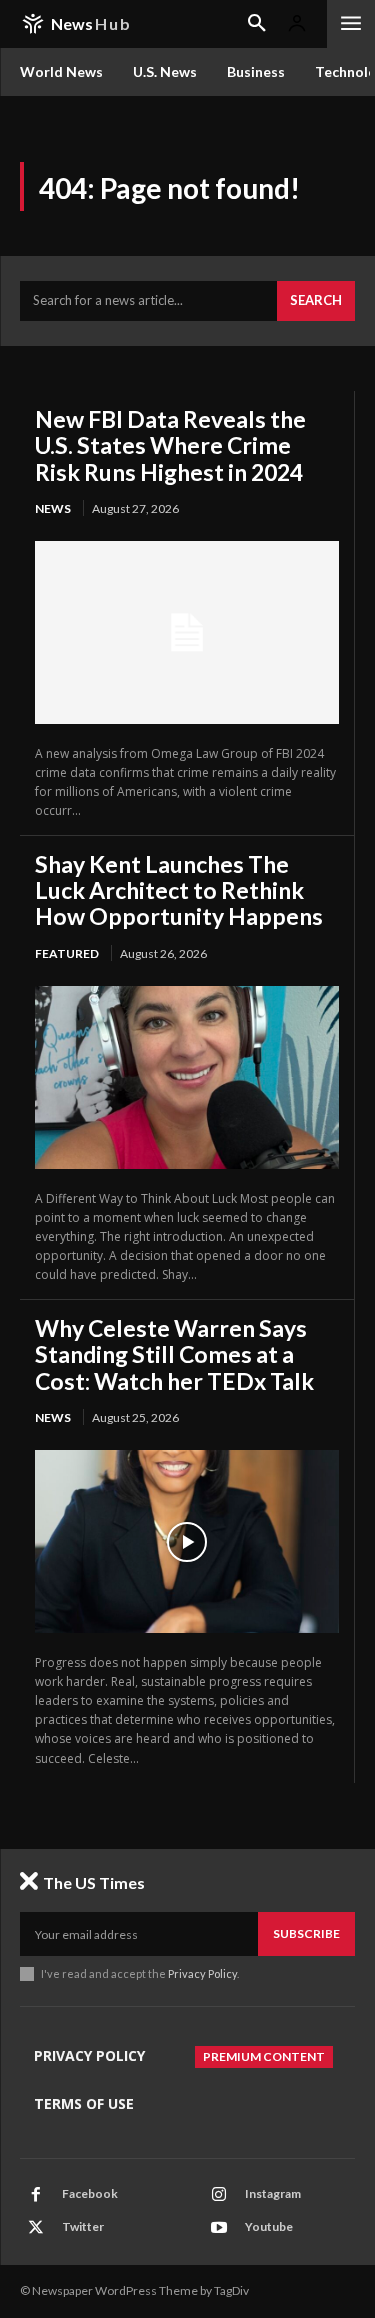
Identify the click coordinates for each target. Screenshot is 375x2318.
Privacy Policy (202, 1973)
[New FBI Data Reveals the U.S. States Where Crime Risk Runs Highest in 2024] (187, 632)
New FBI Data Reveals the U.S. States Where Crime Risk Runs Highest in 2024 (170, 445)
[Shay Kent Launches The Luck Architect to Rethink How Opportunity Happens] (187, 1077)
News (53, 508)
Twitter (83, 2226)
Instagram (273, 2193)
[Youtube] (219, 2228)
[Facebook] (36, 2195)
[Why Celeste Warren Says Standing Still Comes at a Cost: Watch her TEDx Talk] (187, 1541)
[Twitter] (36, 2228)
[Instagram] (219, 2195)
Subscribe (306, 1933)
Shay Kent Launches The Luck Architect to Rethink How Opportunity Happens (179, 890)
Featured (67, 953)
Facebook (90, 2193)
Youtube (269, 2226)
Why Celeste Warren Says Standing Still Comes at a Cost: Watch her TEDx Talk (174, 1354)
